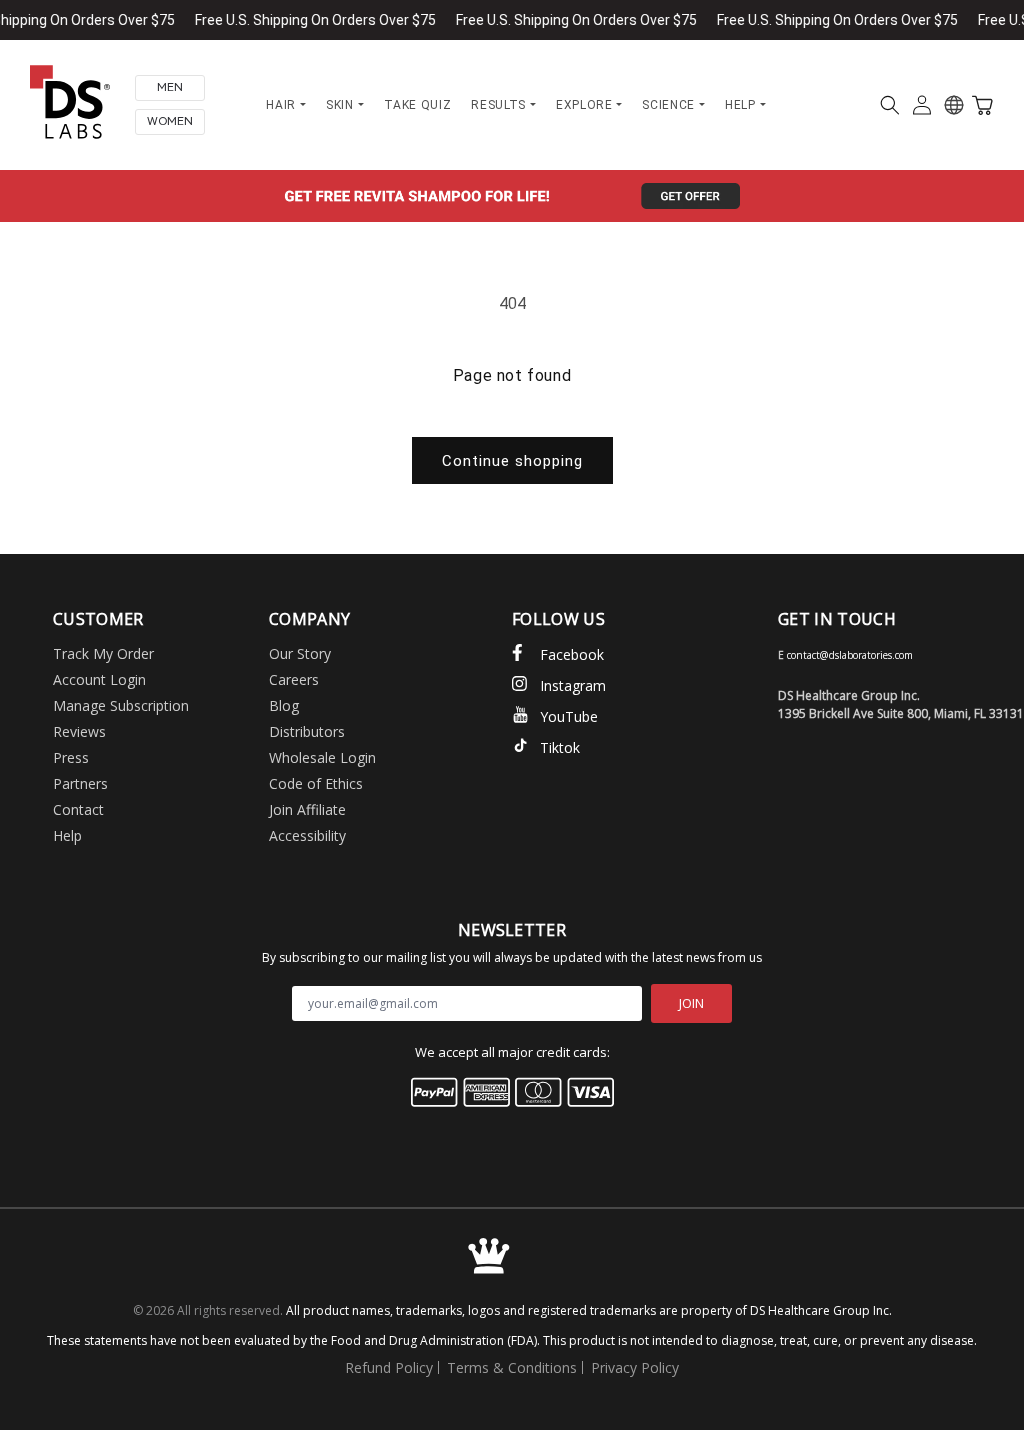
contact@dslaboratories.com (850, 655)
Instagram (573, 685)
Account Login (99, 679)
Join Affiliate (307, 809)
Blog (284, 705)
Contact (78, 809)
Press (71, 757)
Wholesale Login (322, 757)
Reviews (79, 731)
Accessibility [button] (307, 835)
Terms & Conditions (512, 1367)
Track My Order (103, 653)
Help (67, 835)
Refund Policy (389, 1367)
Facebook (572, 654)
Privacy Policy (635, 1367)
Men (170, 87)
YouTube (569, 716)
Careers (294, 679)
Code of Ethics (316, 783)
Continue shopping (512, 461)
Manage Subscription (121, 705)
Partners (80, 783)
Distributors (307, 731)
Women (170, 121)
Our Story (300, 653)
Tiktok (560, 747)
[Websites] (954, 105)
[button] (890, 105)
